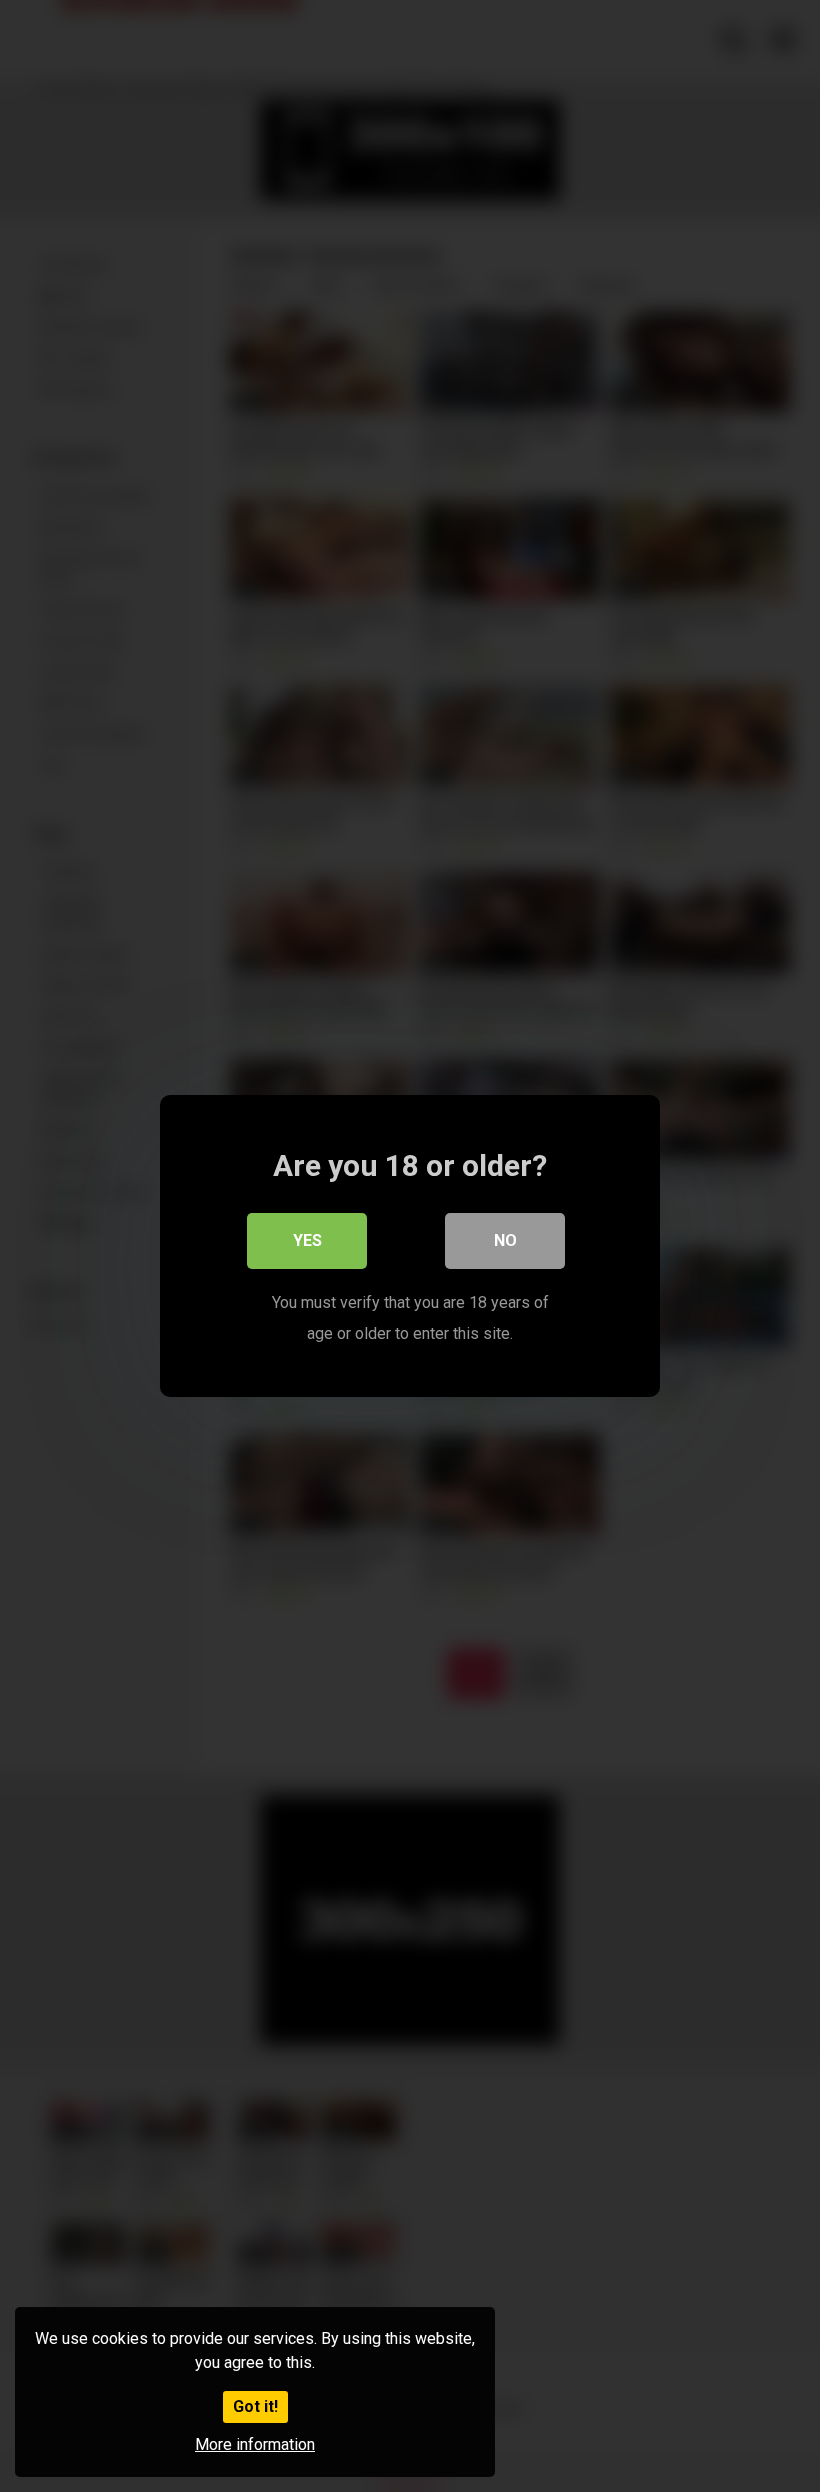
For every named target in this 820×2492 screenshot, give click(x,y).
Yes (307, 1240)
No (505, 1240)
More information (255, 2444)
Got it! (255, 2406)
